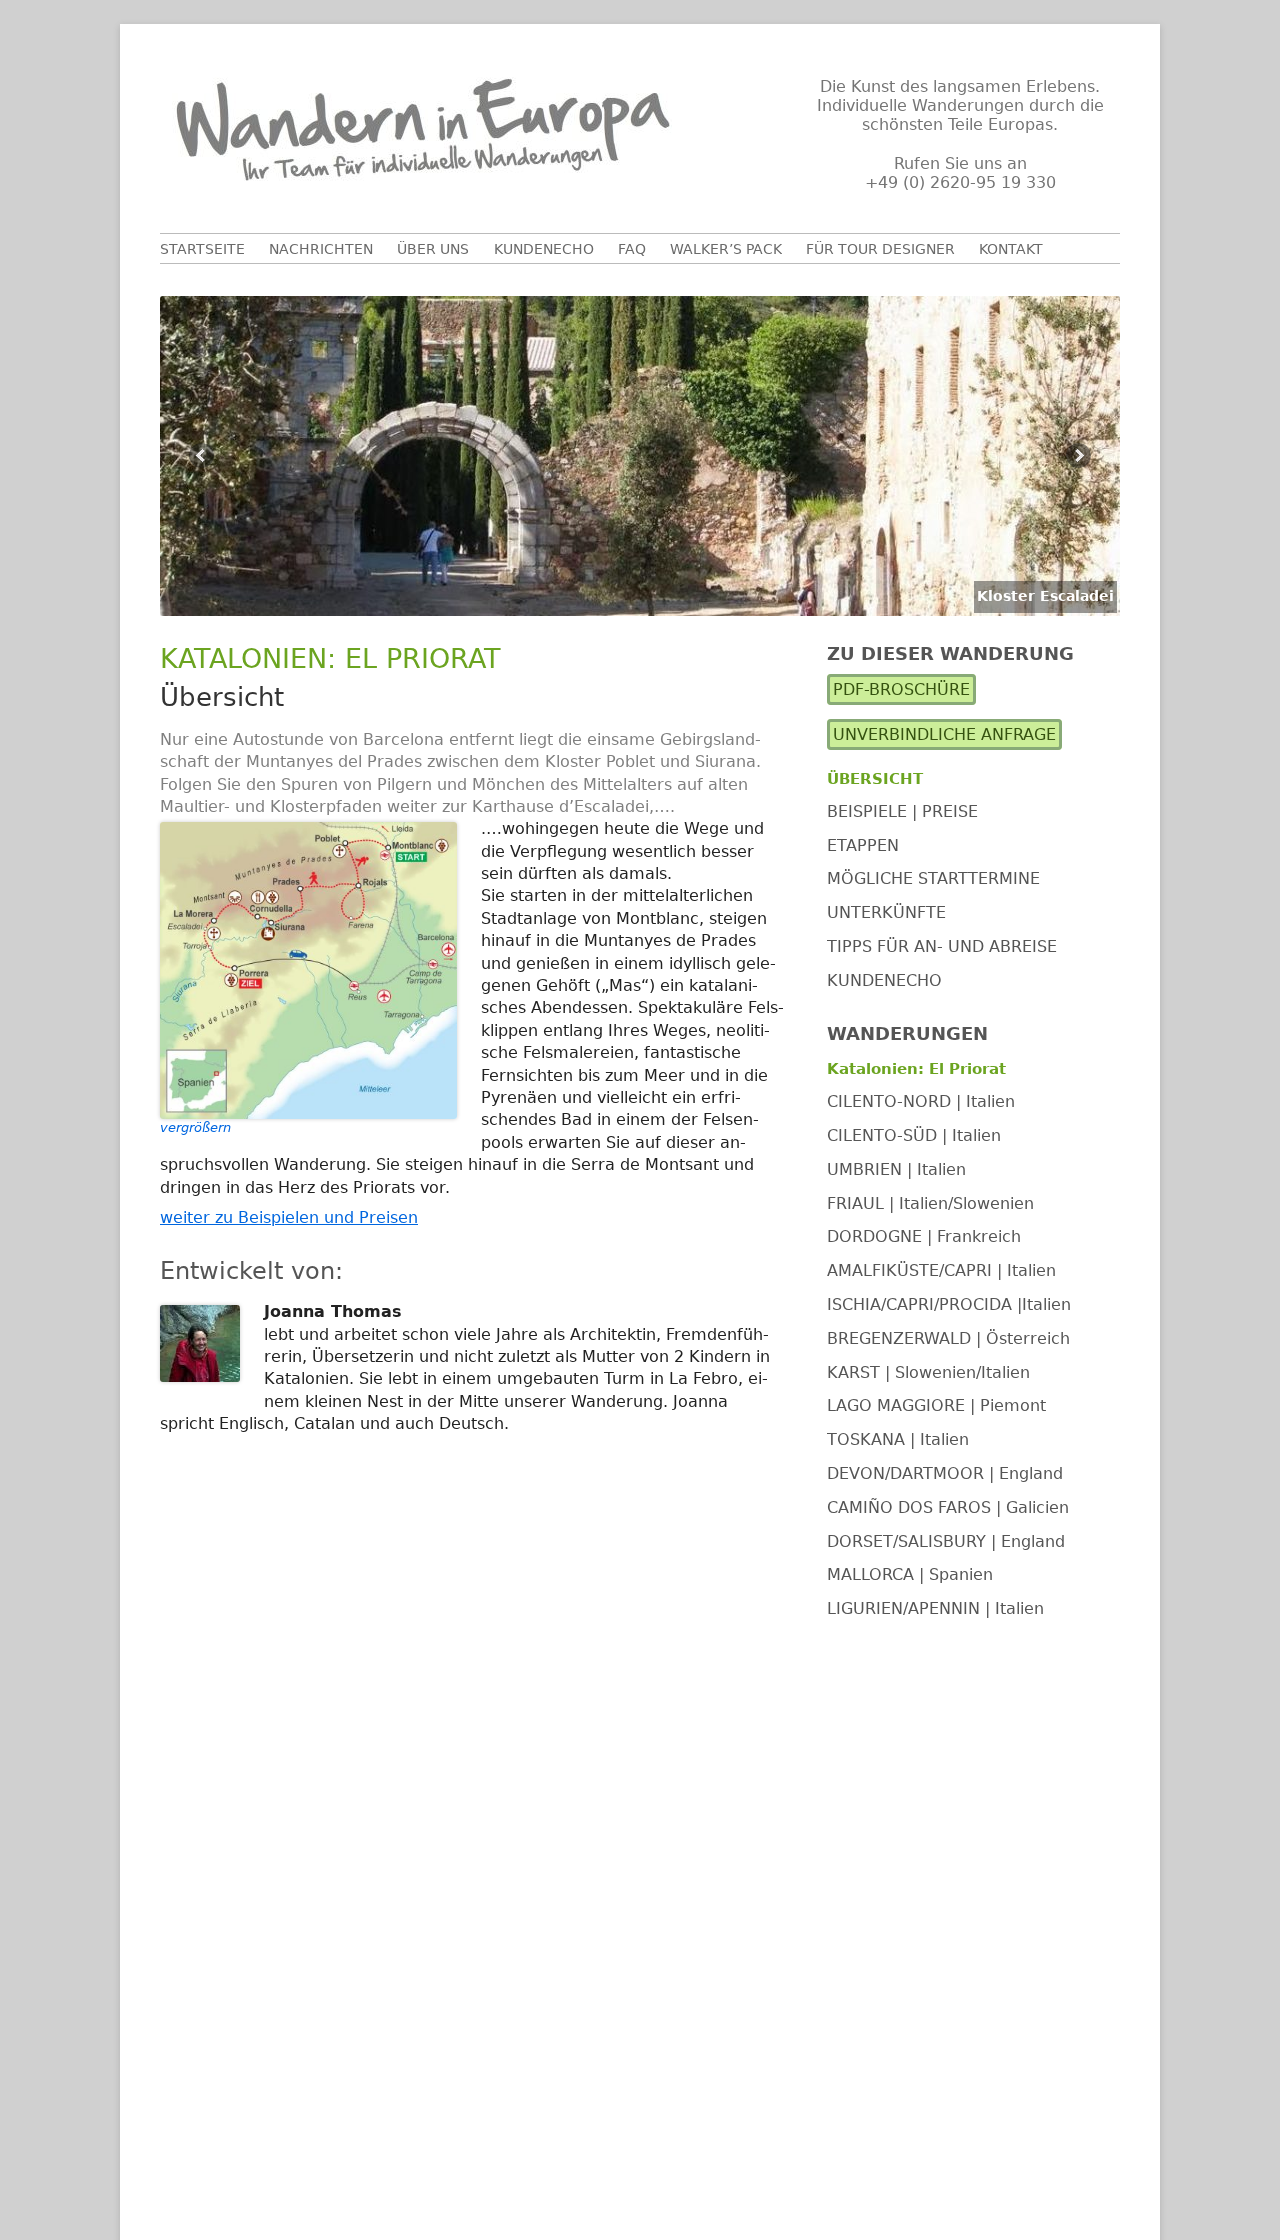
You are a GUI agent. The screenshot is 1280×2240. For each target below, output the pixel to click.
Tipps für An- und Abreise (942, 946)
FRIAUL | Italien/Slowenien (930, 1203)
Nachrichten (321, 249)
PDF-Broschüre (901, 690)
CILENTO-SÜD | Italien (914, 1135)
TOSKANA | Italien (898, 1439)
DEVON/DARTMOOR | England (945, 1473)
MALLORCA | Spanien (910, 1575)
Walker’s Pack (726, 249)
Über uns (433, 249)
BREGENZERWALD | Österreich (948, 1338)
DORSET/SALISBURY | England (946, 1541)
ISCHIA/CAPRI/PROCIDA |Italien (949, 1304)
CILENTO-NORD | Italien (921, 1101)
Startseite (202, 249)
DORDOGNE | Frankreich (924, 1237)
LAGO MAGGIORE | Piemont (936, 1406)
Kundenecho (544, 249)
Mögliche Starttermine (933, 879)
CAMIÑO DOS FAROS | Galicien (948, 1507)
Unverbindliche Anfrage (944, 735)
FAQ (632, 249)
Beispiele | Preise (902, 811)
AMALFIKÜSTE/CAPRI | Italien (941, 1270)
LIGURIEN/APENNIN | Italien (935, 1608)
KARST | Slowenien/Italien (928, 1372)
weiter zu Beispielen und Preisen (289, 1217)
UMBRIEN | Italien (896, 1169)
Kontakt (1011, 249)
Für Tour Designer (880, 249)
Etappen (863, 845)
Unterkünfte (886, 912)
